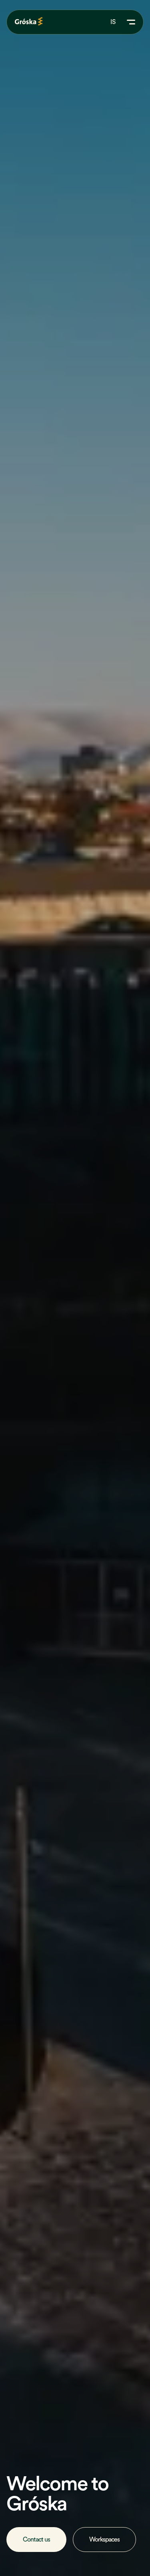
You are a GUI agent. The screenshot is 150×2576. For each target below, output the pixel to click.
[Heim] (29, 21)
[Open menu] (130, 22)
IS (113, 22)
